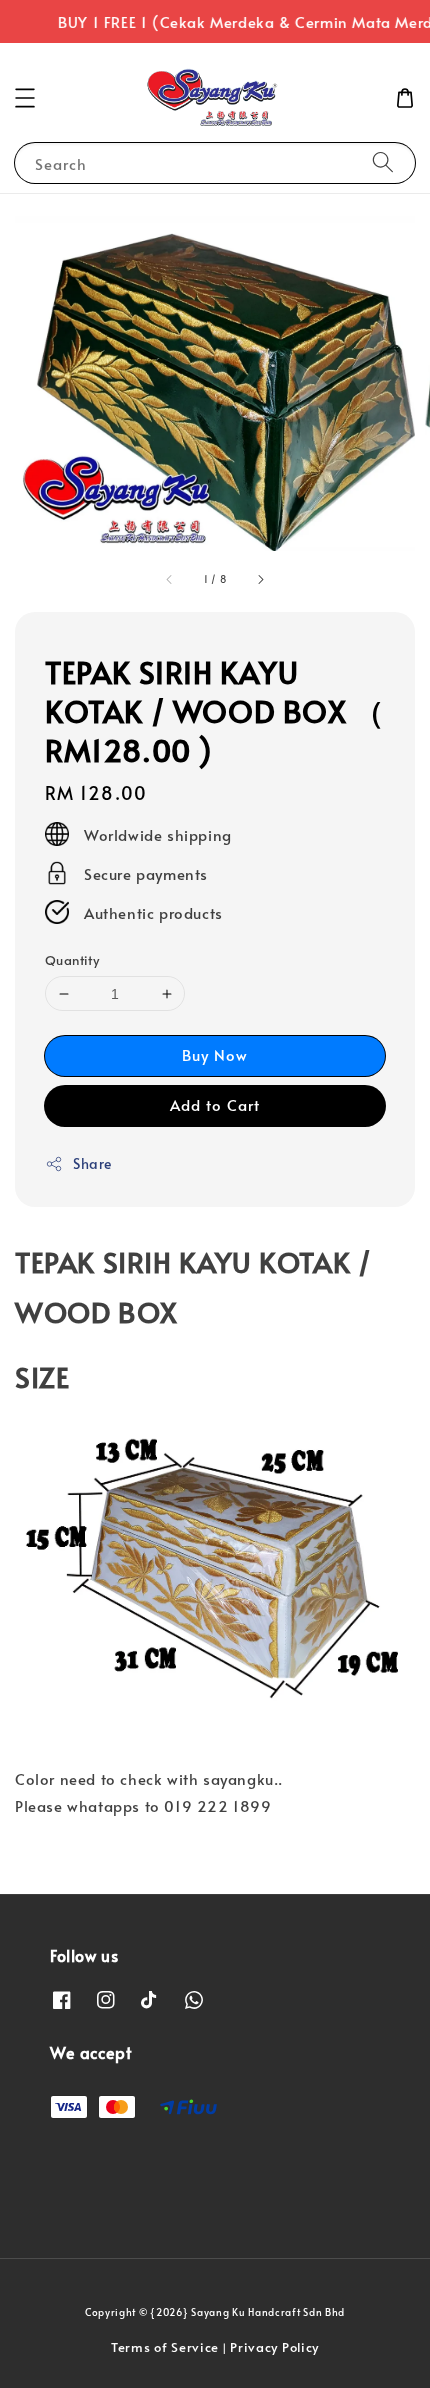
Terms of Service (165, 2347)
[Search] (383, 162)
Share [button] (92, 1163)
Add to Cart (215, 1104)
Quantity (72, 960)
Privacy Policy (274, 2347)
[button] (25, 98)
